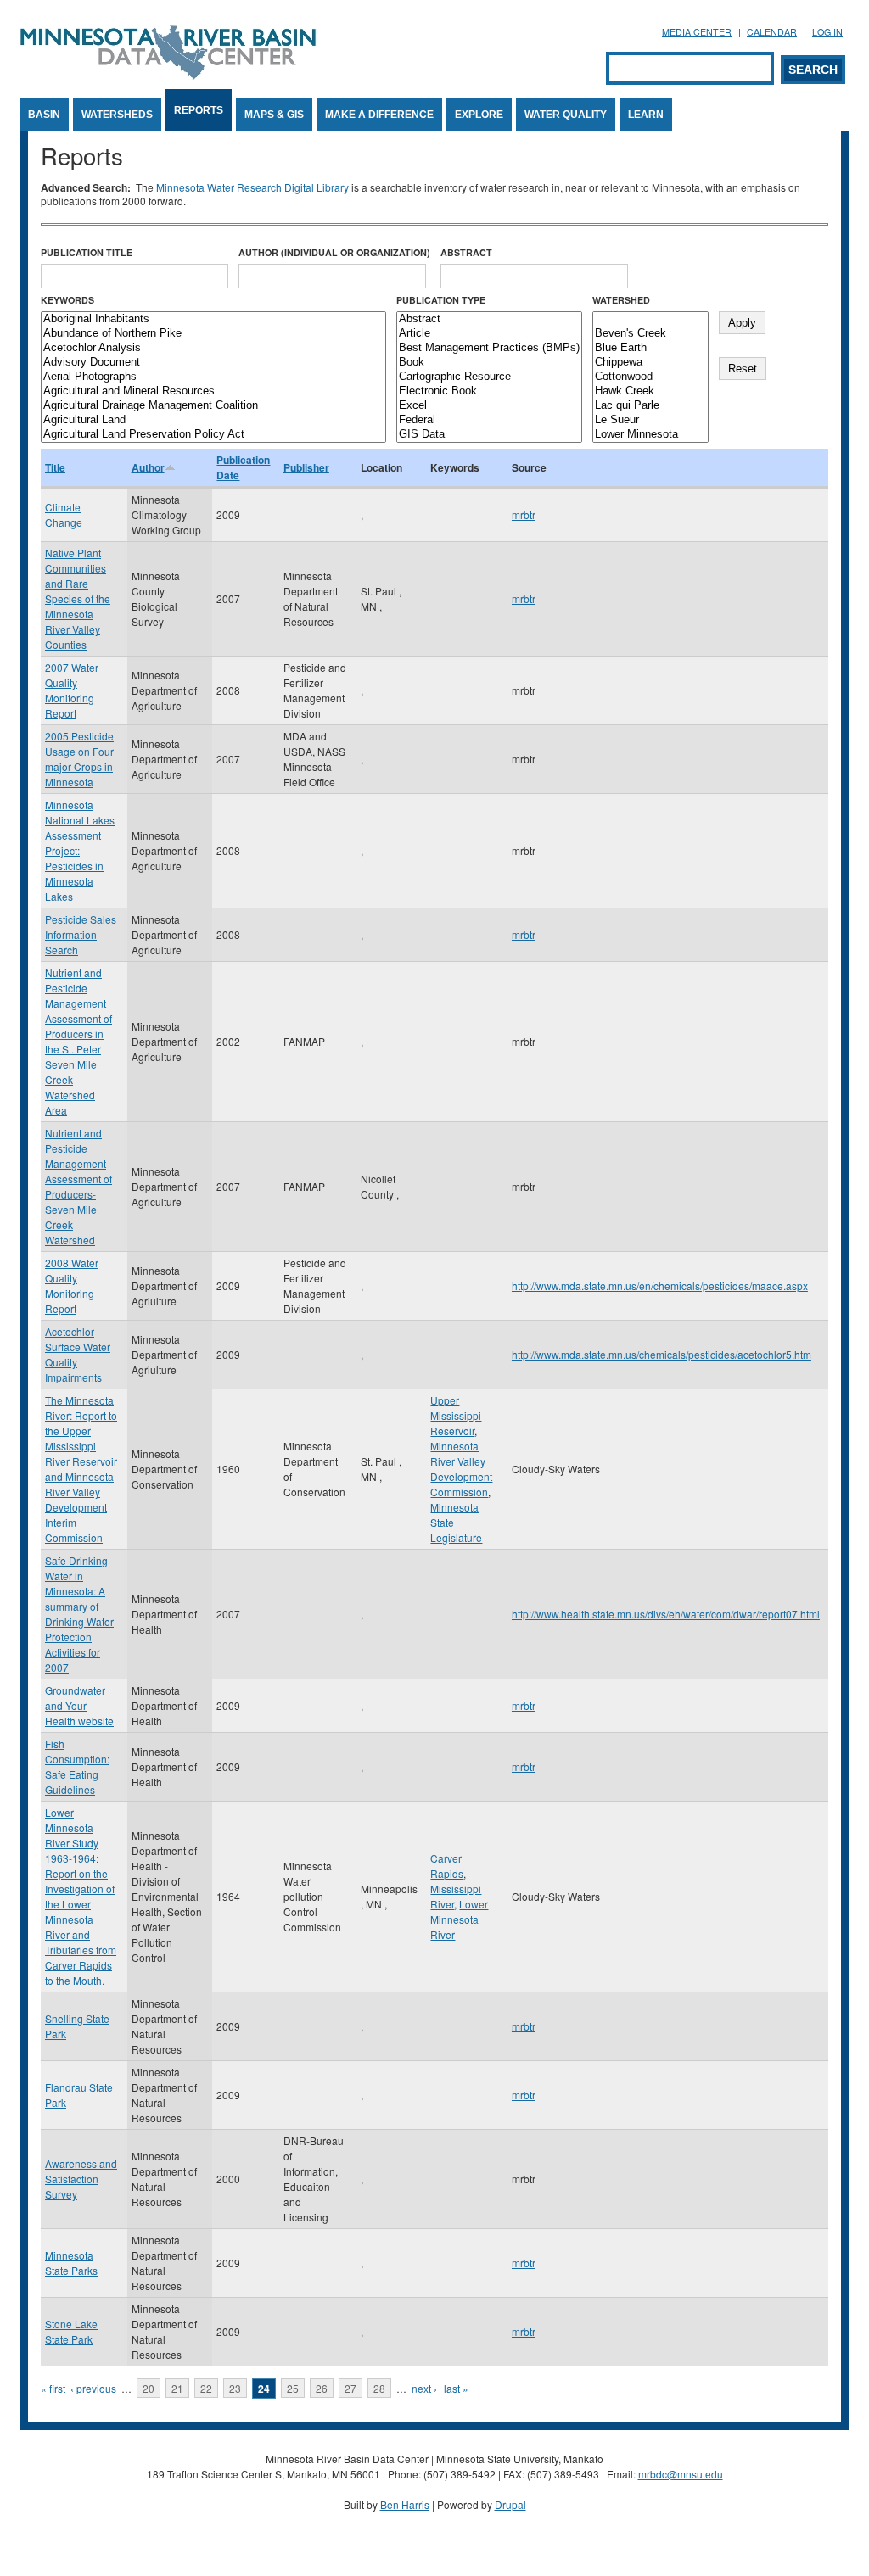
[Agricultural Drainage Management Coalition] (213, 406)
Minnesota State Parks (71, 2263)
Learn (646, 115)
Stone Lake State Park (71, 2331)
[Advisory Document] (213, 363)
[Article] (489, 334)
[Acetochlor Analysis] (213, 348)
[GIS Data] (489, 435)
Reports (199, 110)
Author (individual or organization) (334, 252)
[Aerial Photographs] (213, 377)
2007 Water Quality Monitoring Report (72, 690)
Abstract (466, 252)
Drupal (510, 2504)
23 (235, 2388)
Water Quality (566, 115)
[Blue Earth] (650, 348)
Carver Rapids (447, 1866)
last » (456, 2388)
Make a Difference (379, 115)
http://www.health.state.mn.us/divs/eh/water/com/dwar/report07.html (666, 1614)
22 (206, 2388)
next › (424, 2388)
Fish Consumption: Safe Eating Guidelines (77, 1766)
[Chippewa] (650, 363)
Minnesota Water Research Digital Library (252, 187)
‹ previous (93, 2388)
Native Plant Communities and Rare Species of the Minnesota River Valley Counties (78, 598)
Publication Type (441, 300)
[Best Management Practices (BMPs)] (489, 348)
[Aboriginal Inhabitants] (213, 319)
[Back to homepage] (168, 75)
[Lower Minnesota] (650, 435)
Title (55, 467)
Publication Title (87, 252)
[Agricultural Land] (213, 420)
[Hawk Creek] (650, 391)
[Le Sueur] (650, 420)
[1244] (650, 319)
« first (53, 2388)
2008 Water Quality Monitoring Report (72, 1285)
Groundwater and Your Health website (79, 1705)
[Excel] (489, 406)
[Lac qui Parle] (650, 406)
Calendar (772, 32)
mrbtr (524, 514)
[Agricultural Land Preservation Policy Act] (213, 435)
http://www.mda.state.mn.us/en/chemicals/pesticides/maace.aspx (660, 1285)
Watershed (621, 300)
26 (322, 2388)
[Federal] (489, 420)
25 (293, 2388)
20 (149, 2388)
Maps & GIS (274, 115)
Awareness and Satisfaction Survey (81, 2179)
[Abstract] (489, 319)
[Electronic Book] (489, 391)
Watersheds (117, 115)
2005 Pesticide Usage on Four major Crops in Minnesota (79, 759)
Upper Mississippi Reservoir (456, 1415)
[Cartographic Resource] (489, 377)
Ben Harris (405, 2504)
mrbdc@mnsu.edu (681, 2474)
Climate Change (64, 514)
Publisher (306, 467)
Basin (44, 115)
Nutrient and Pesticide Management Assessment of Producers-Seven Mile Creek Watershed (78, 1186)
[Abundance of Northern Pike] (213, 334)
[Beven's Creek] (650, 334)
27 (350, 2388)
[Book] (489, 363)
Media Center (697, 32)
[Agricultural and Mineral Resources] (213, 391)
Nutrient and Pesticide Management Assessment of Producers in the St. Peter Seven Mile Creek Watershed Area (78, 1041)
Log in (827, 32)
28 (379, 2388)
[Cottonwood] (650, 377)
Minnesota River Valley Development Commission (461, 1469)
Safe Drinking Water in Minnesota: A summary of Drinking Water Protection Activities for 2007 (79, 1614)
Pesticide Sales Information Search (81, 934)
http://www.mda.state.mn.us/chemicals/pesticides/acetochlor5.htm (662, 1354)
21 (177, 2388)
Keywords (67, 300)
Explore (479, 115)
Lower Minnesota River (459, 1919)
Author (148, 467)
